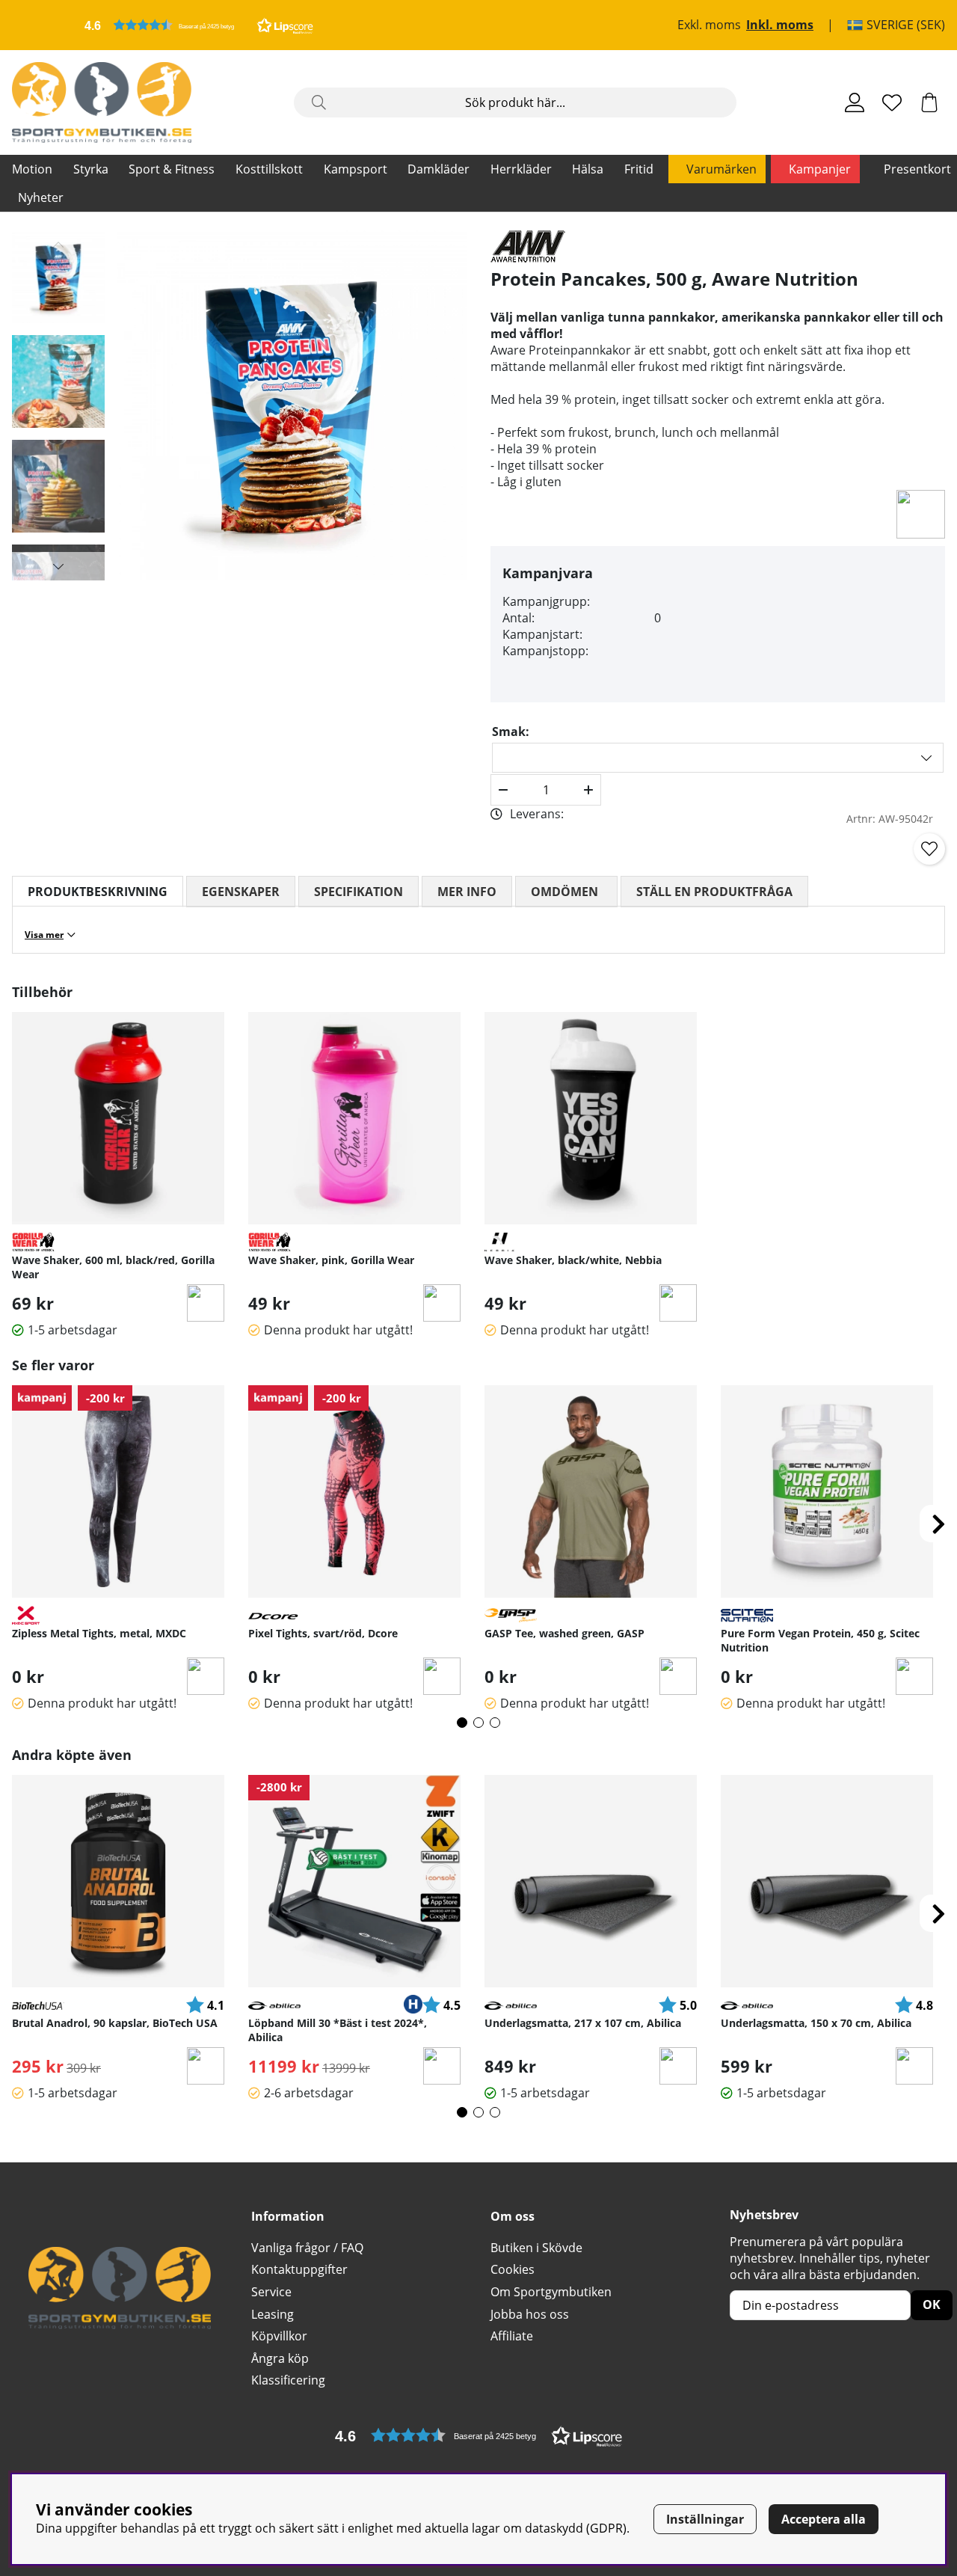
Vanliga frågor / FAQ (307, 2248)
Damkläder (439, 169)
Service (271, 2292)
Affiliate (512, 2336)
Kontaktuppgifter (299, 2269)
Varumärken (721, 169)
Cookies (513, 2269)
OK (932, 2304)
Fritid (639, 169)
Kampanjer (820, 169)
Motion (32, 169)
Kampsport (356, 169)
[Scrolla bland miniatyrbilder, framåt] (58, 566)
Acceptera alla (824, 2519)
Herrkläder (521, 169)
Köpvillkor (279, 2336)
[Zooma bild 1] (292, 405)
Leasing (273, 2314)
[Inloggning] (855, 102)
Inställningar (705, 2519)
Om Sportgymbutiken (551, 2292)
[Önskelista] (892, 102)
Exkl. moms (709, 25)
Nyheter (41, 197)
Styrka (91, 169)
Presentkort (917, 169)
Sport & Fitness (172, 169)
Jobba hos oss (530, 2314)
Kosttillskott (269, 169)
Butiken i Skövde (536, 2248)
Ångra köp (280, 2358)
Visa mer (44, 935)
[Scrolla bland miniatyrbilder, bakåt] (58, 245)
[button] (199, 25)
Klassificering (288, 2380)
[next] (938, 1524)
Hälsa (588, 169)
